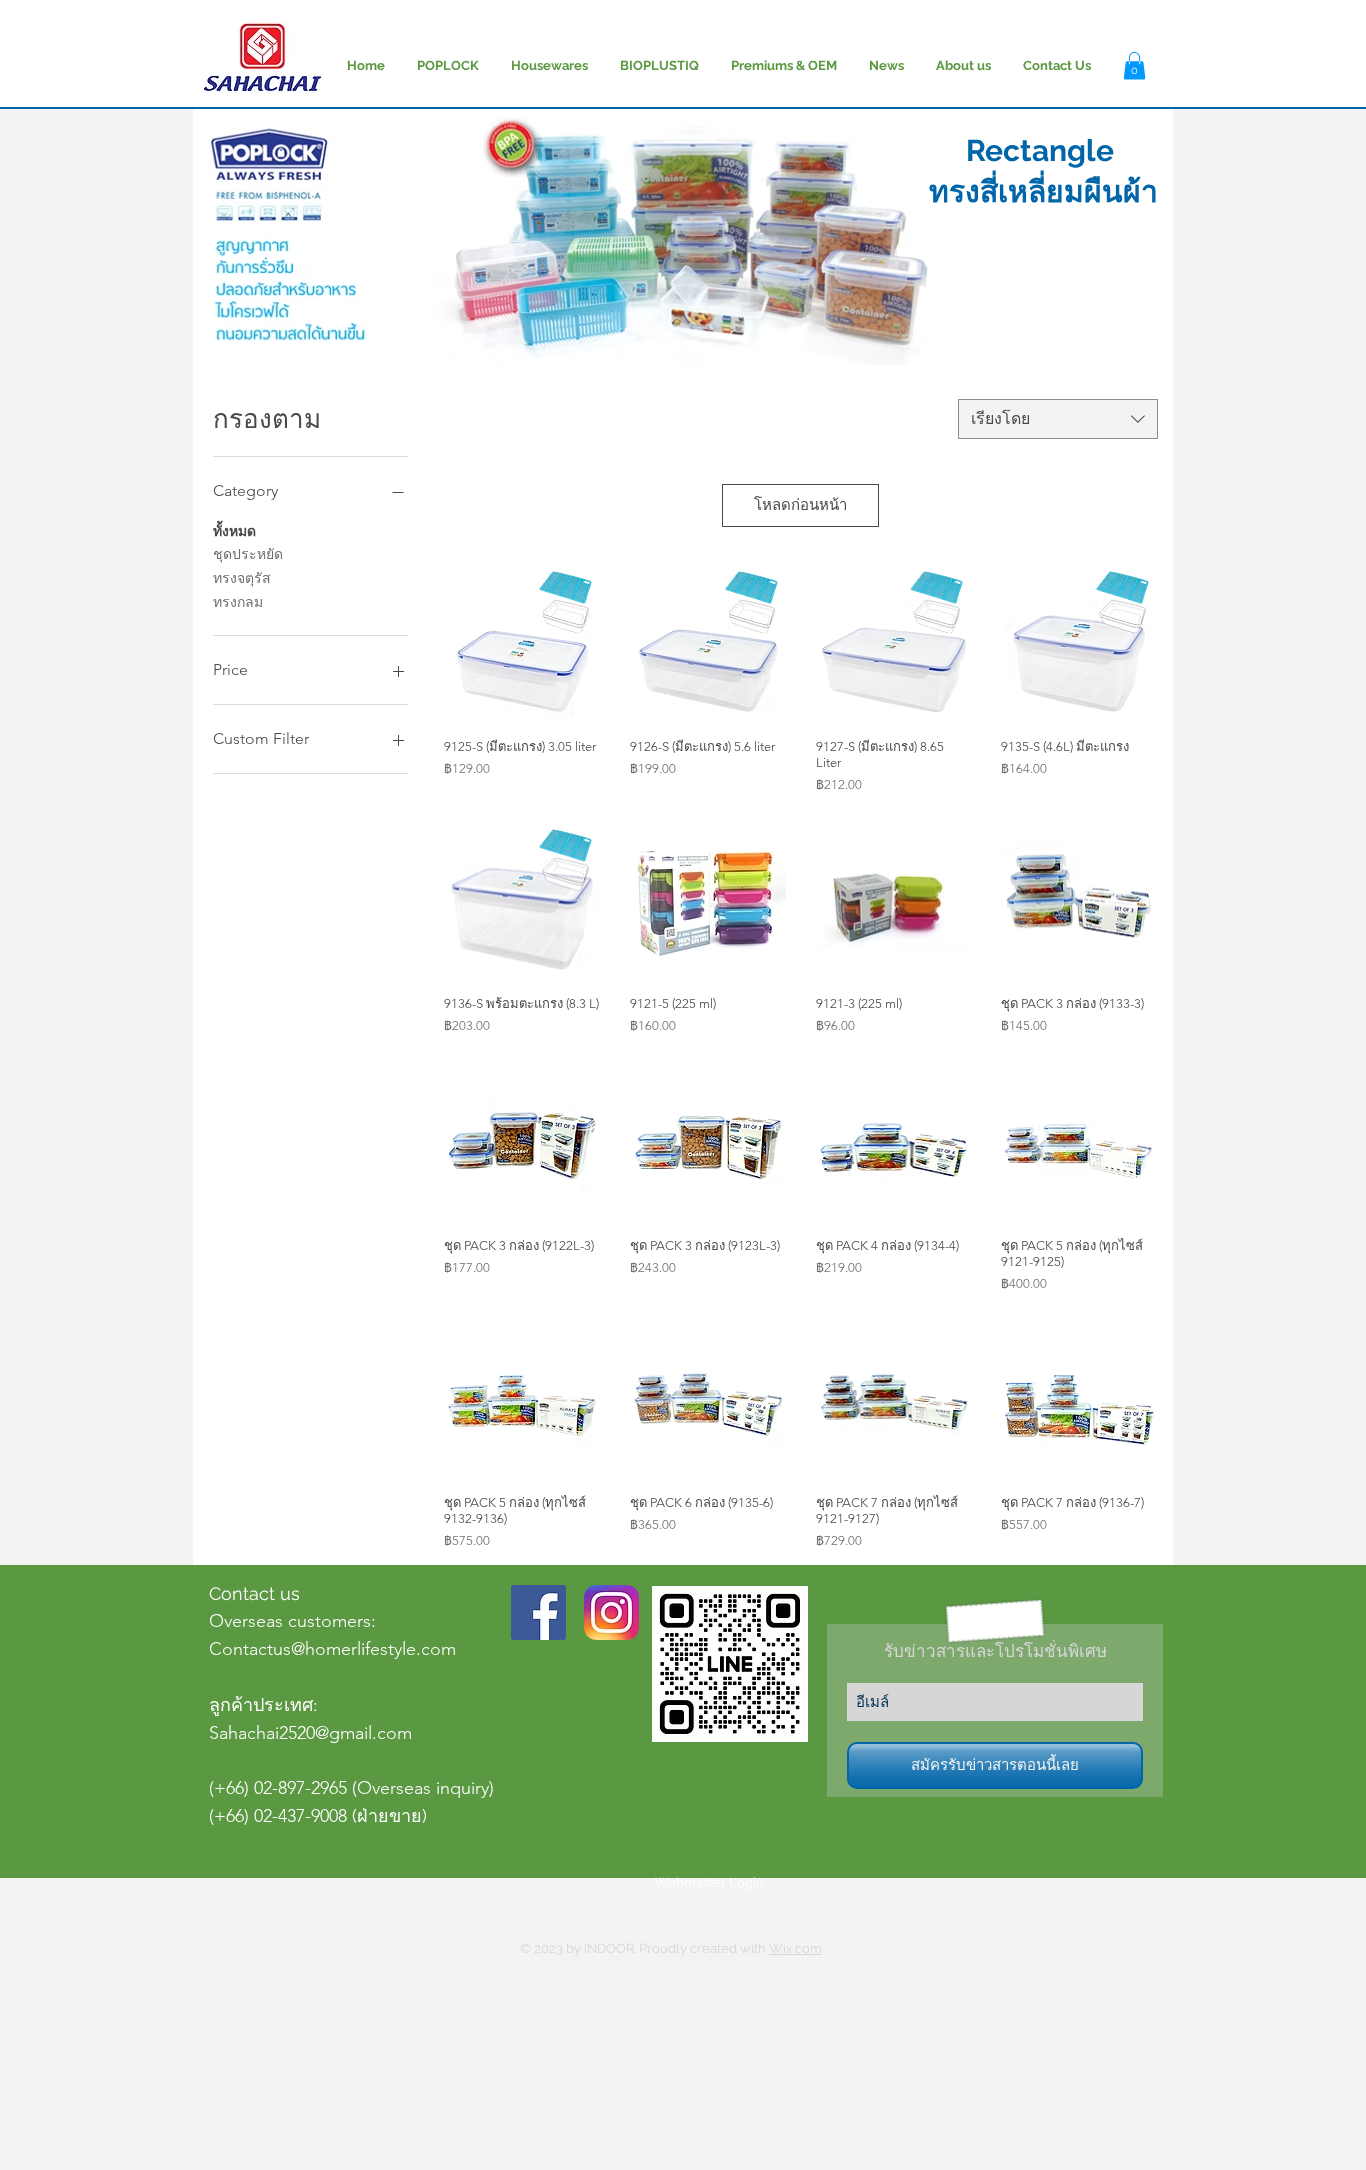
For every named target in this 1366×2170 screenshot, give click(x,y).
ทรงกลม (238, 602)
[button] (1134, 65)
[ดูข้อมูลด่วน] (522, 645)
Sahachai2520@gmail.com (310, 1733)
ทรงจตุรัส (242, 578)
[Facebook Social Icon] (538, 1612)
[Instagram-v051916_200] (611, 1612)
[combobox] (1058, 419)
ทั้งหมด (234, 531)
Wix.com (795, 1948)
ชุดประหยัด (248, 554)
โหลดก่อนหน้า (800, 505)
